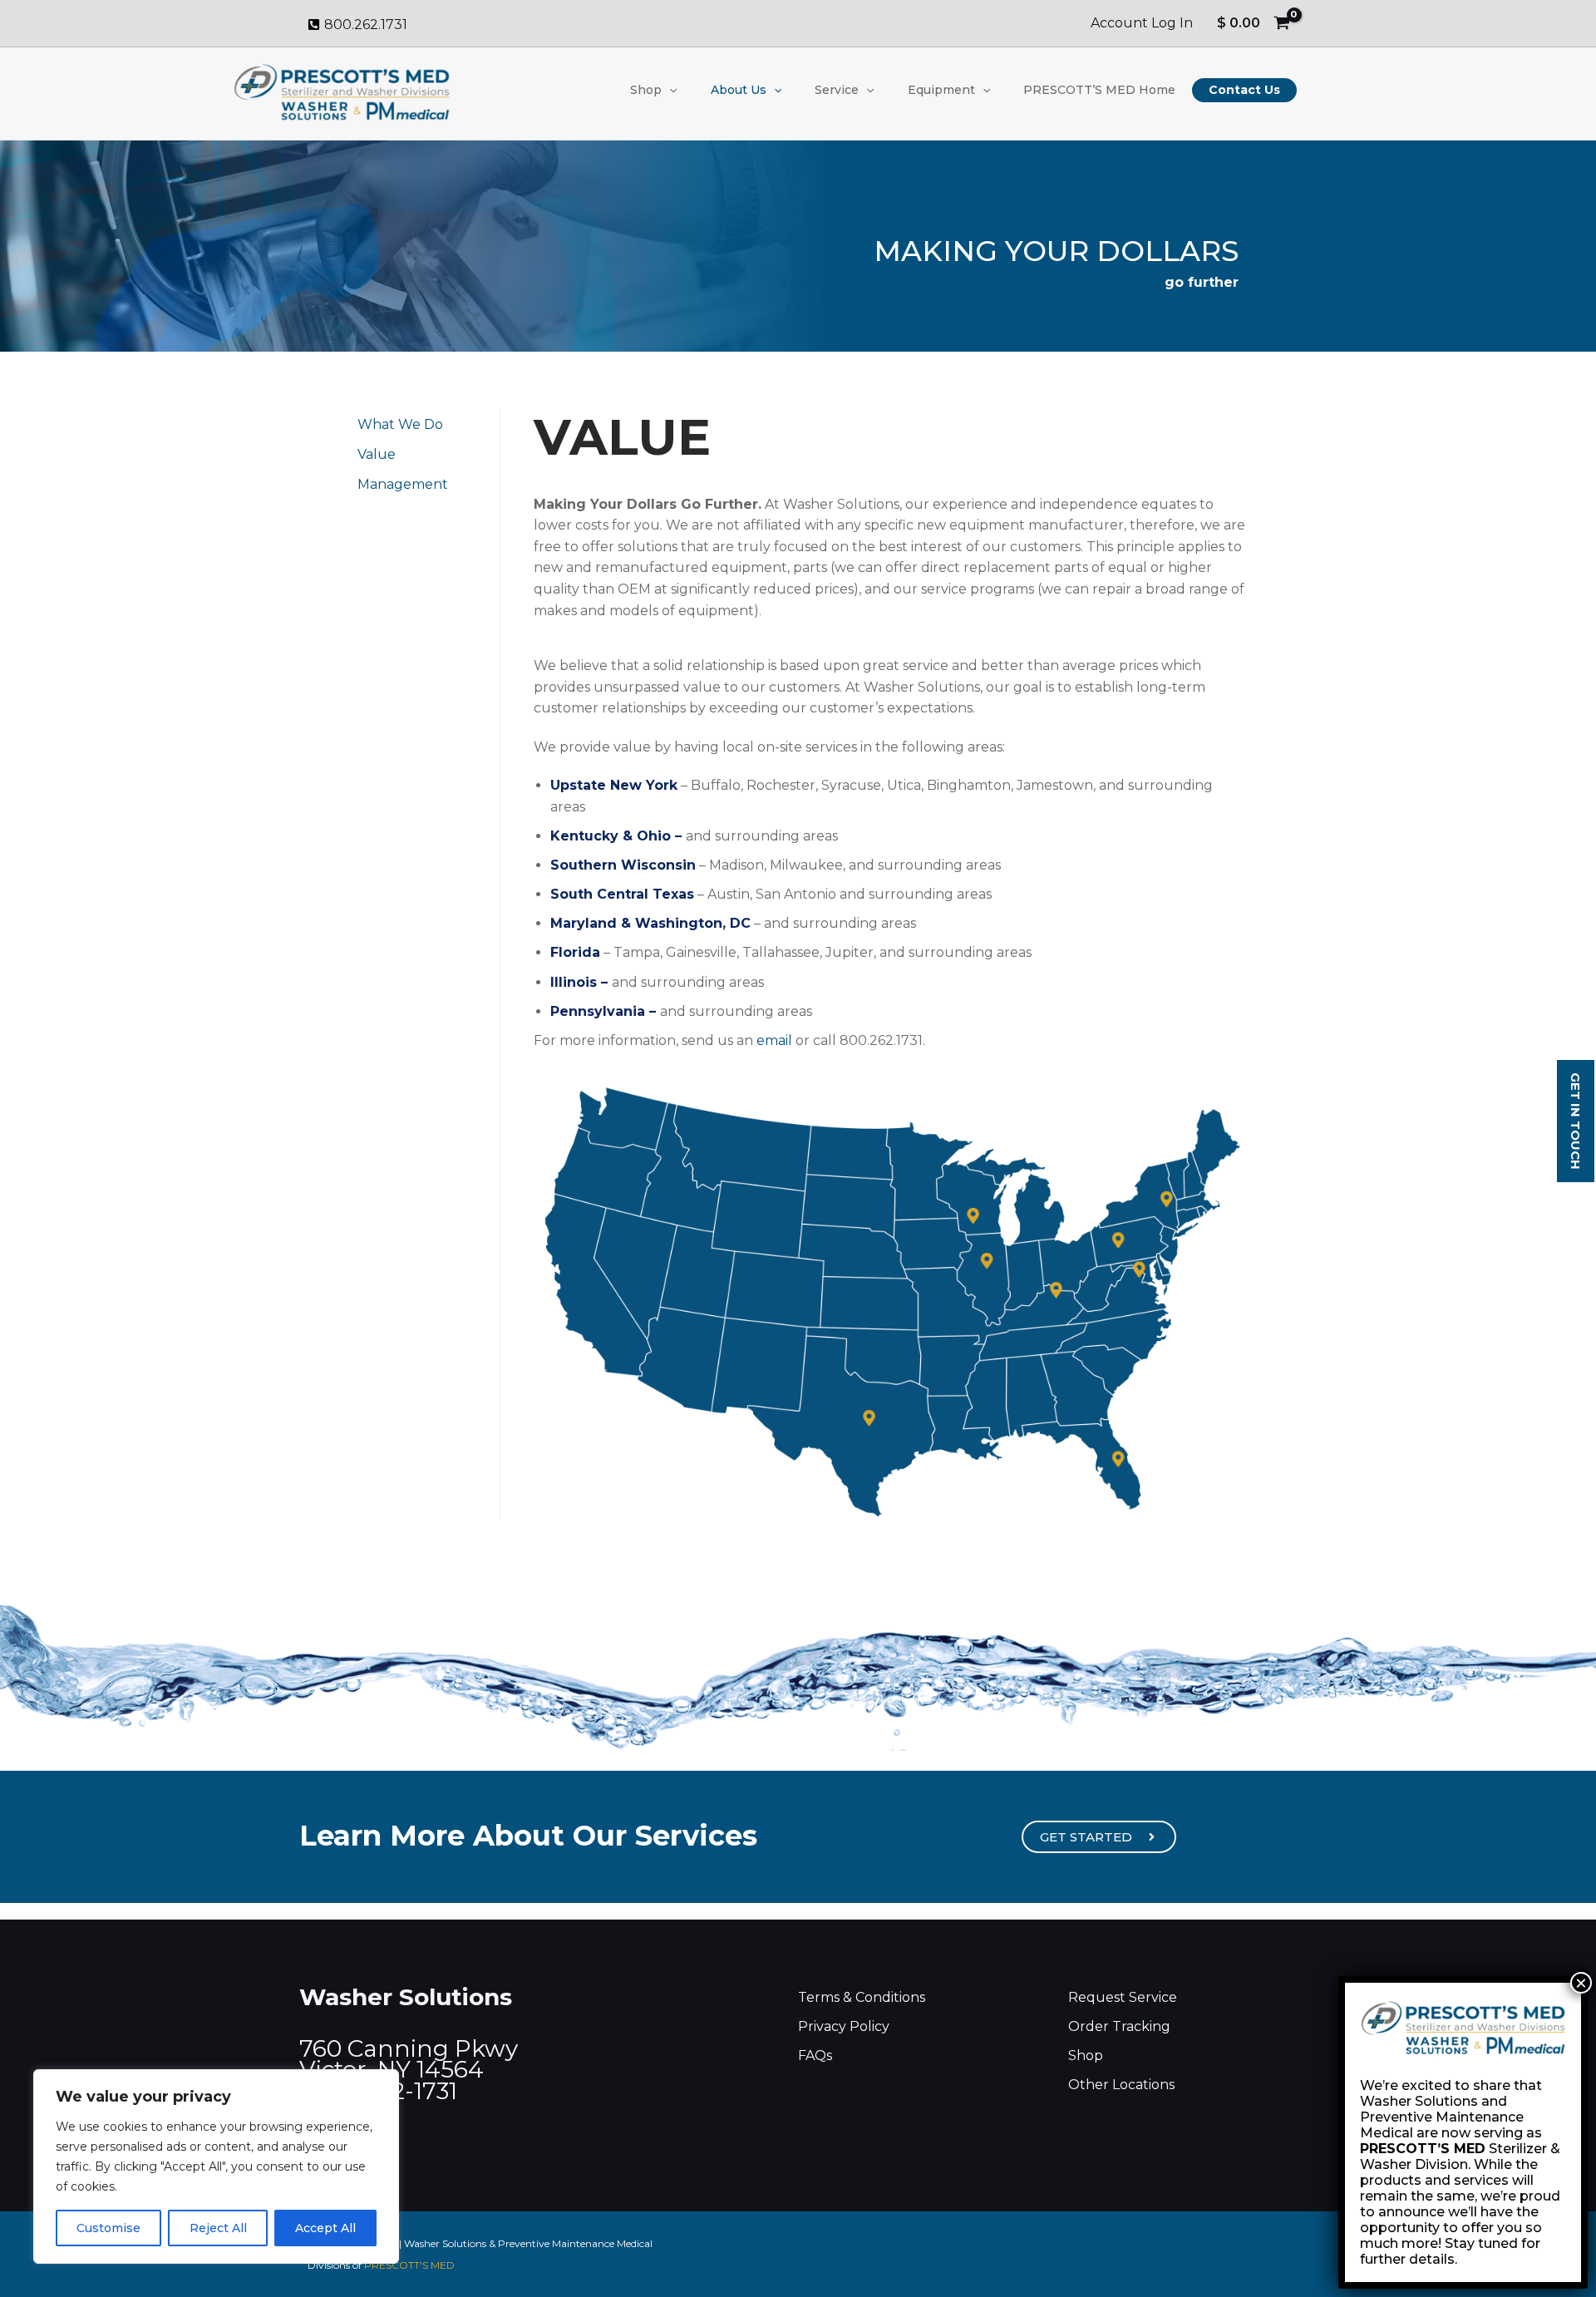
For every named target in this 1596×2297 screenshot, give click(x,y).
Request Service (1123, 1997)
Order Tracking (1119, 2026)
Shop (646, 90)
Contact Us (1244, 90)
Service (837, 90)
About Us (739, 90)
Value (377, 454)
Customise (108, 2228)
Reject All (218, 2228)
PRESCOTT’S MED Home (1099, 90)
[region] (216, 2166)
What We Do (400, 424)
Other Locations (1121, 2085)
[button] (669, 90)
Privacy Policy (844, 2026)
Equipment (941, 90)
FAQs (815, 2055)
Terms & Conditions (862, 1997)
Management (403, 484)
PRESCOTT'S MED (409, 2265)
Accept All (325, 2228)
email (774, 1040)
